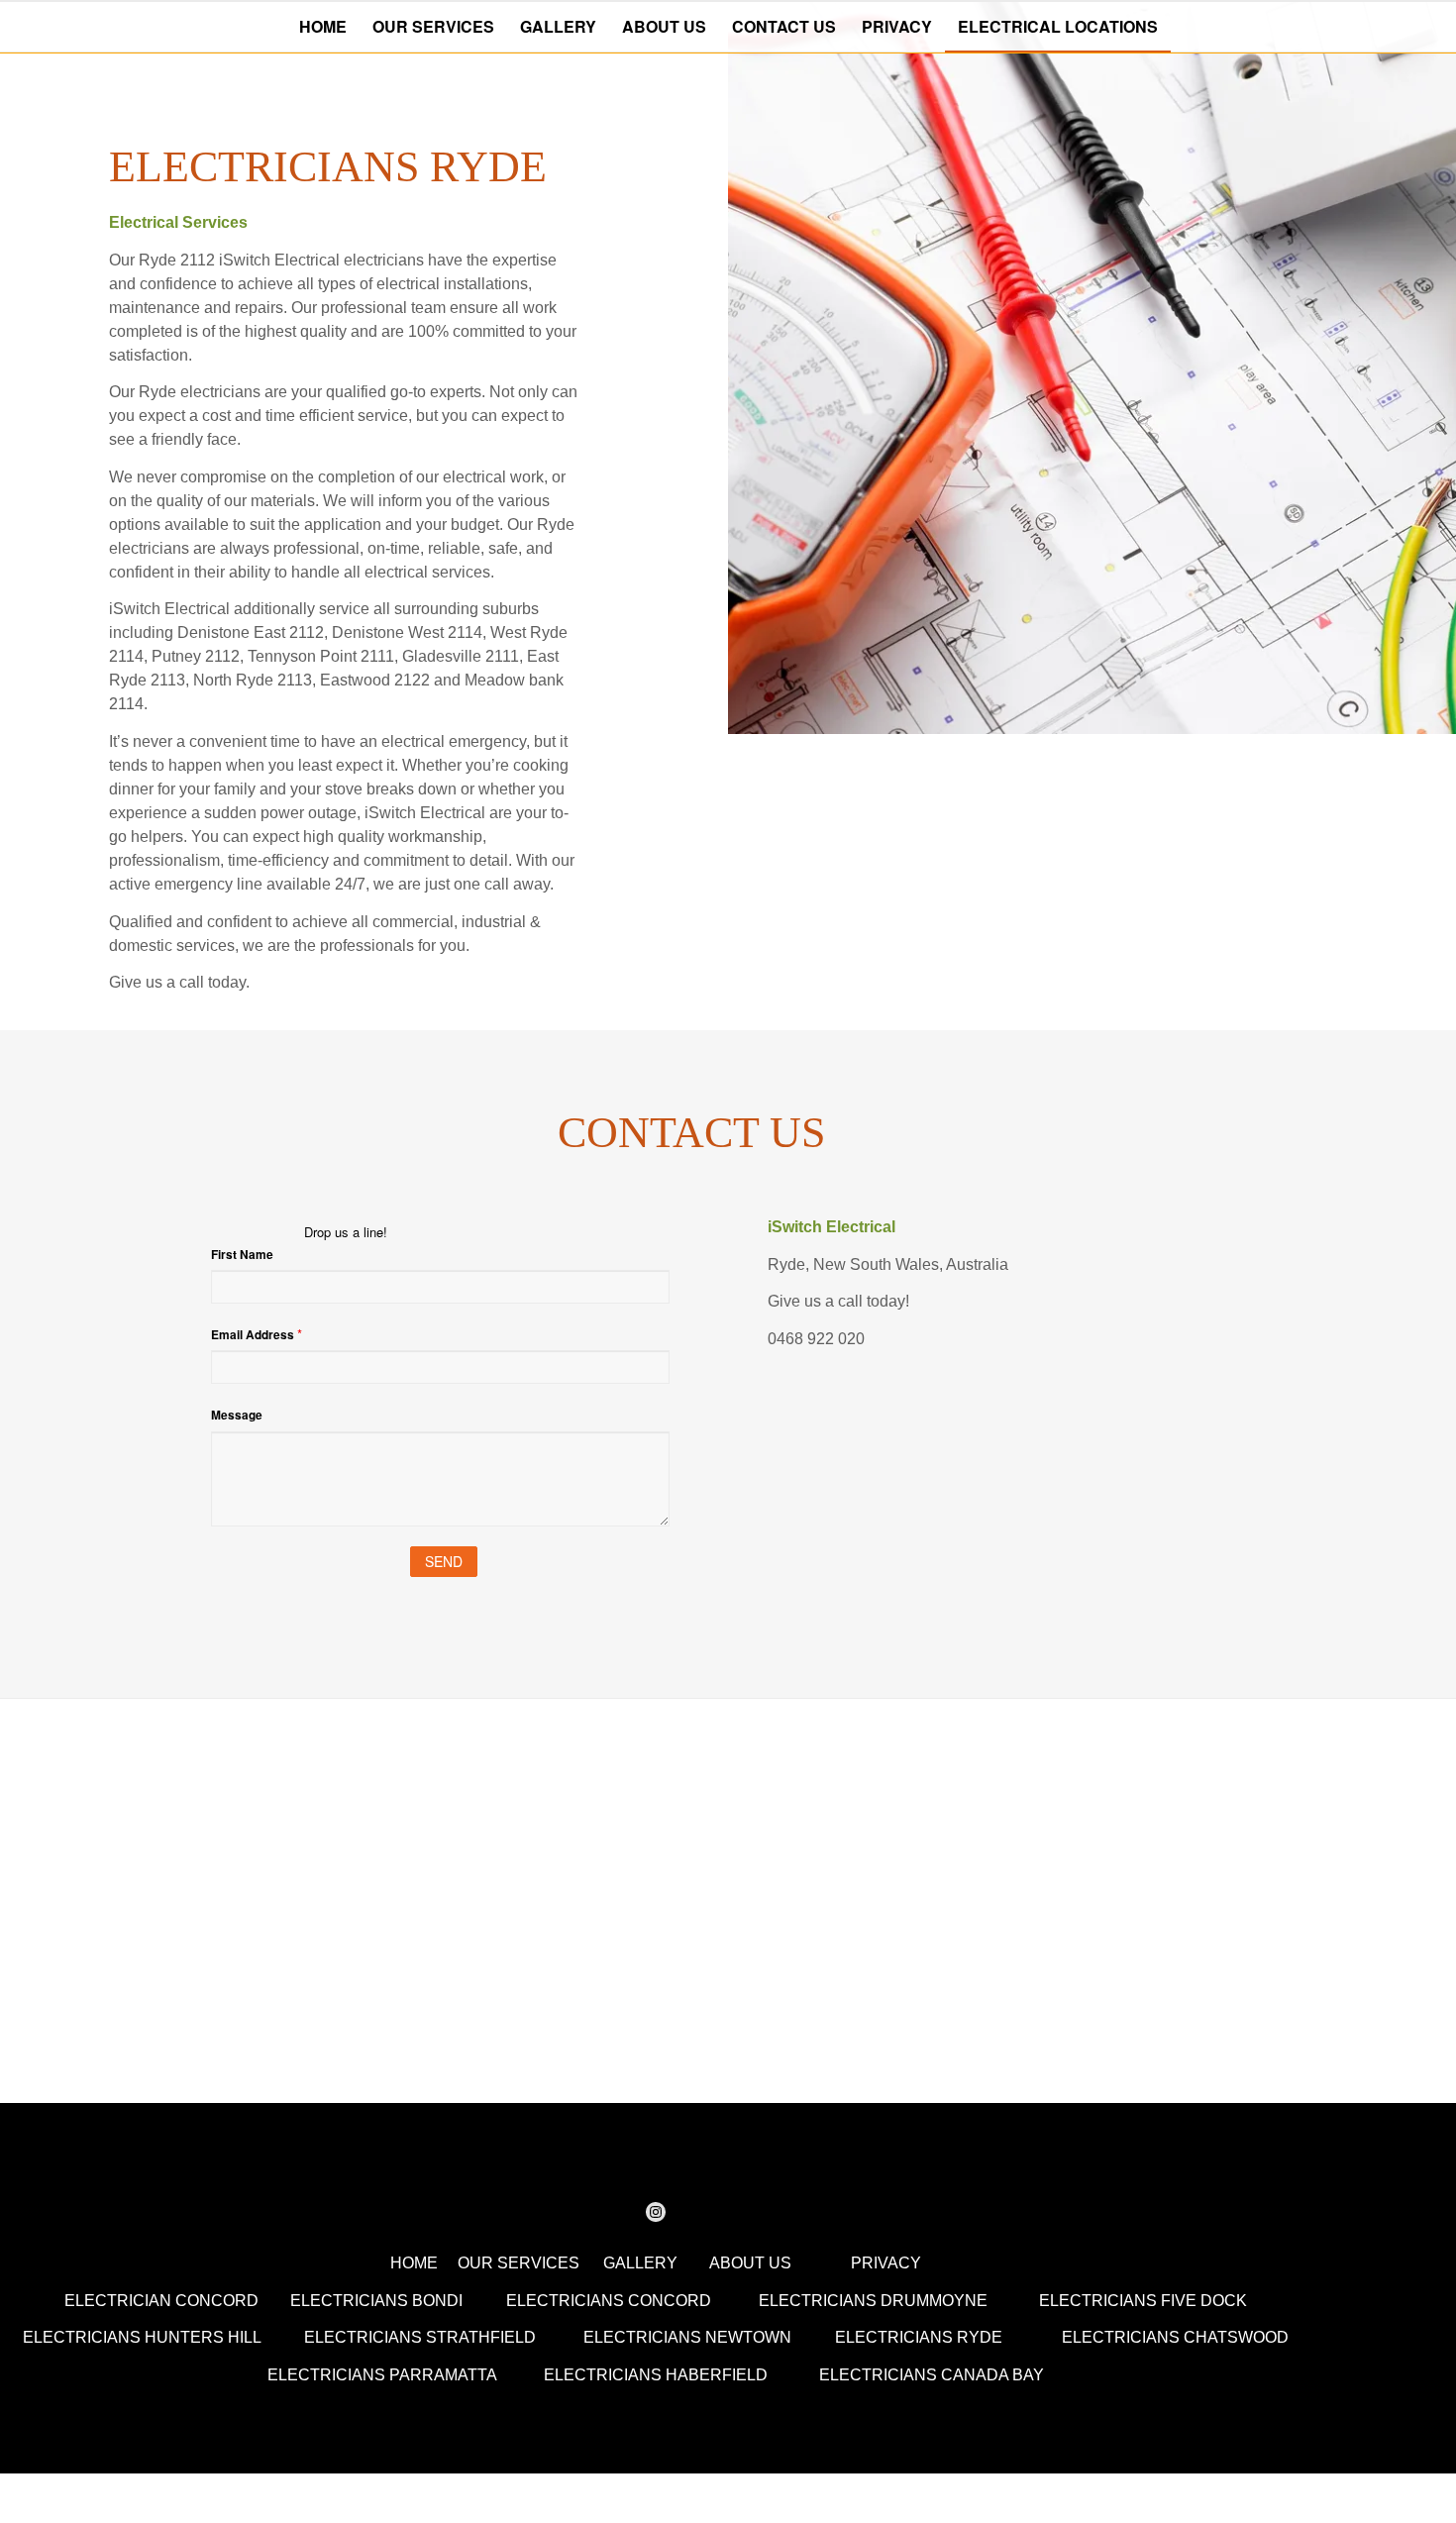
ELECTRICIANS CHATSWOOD (1175, 2337)
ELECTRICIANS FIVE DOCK (1143, 2301)
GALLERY (640, 2263)
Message (237, 1415)
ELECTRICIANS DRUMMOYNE (873, 2301)
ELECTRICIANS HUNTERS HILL (142, 2337)
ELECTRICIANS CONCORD (609, 2301)
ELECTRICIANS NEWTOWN (687, 2337)
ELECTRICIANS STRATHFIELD (420, 2337)
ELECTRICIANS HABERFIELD (656, 2375)
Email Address (257, 1334)
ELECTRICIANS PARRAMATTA (382, 2375)
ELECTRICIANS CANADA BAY (932, 2375)
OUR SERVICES (519, 2263)
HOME (414, 2263)
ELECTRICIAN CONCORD (161, 2301)
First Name (242, 1255)
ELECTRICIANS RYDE (919, 2337)
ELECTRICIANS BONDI (376, 2301)
